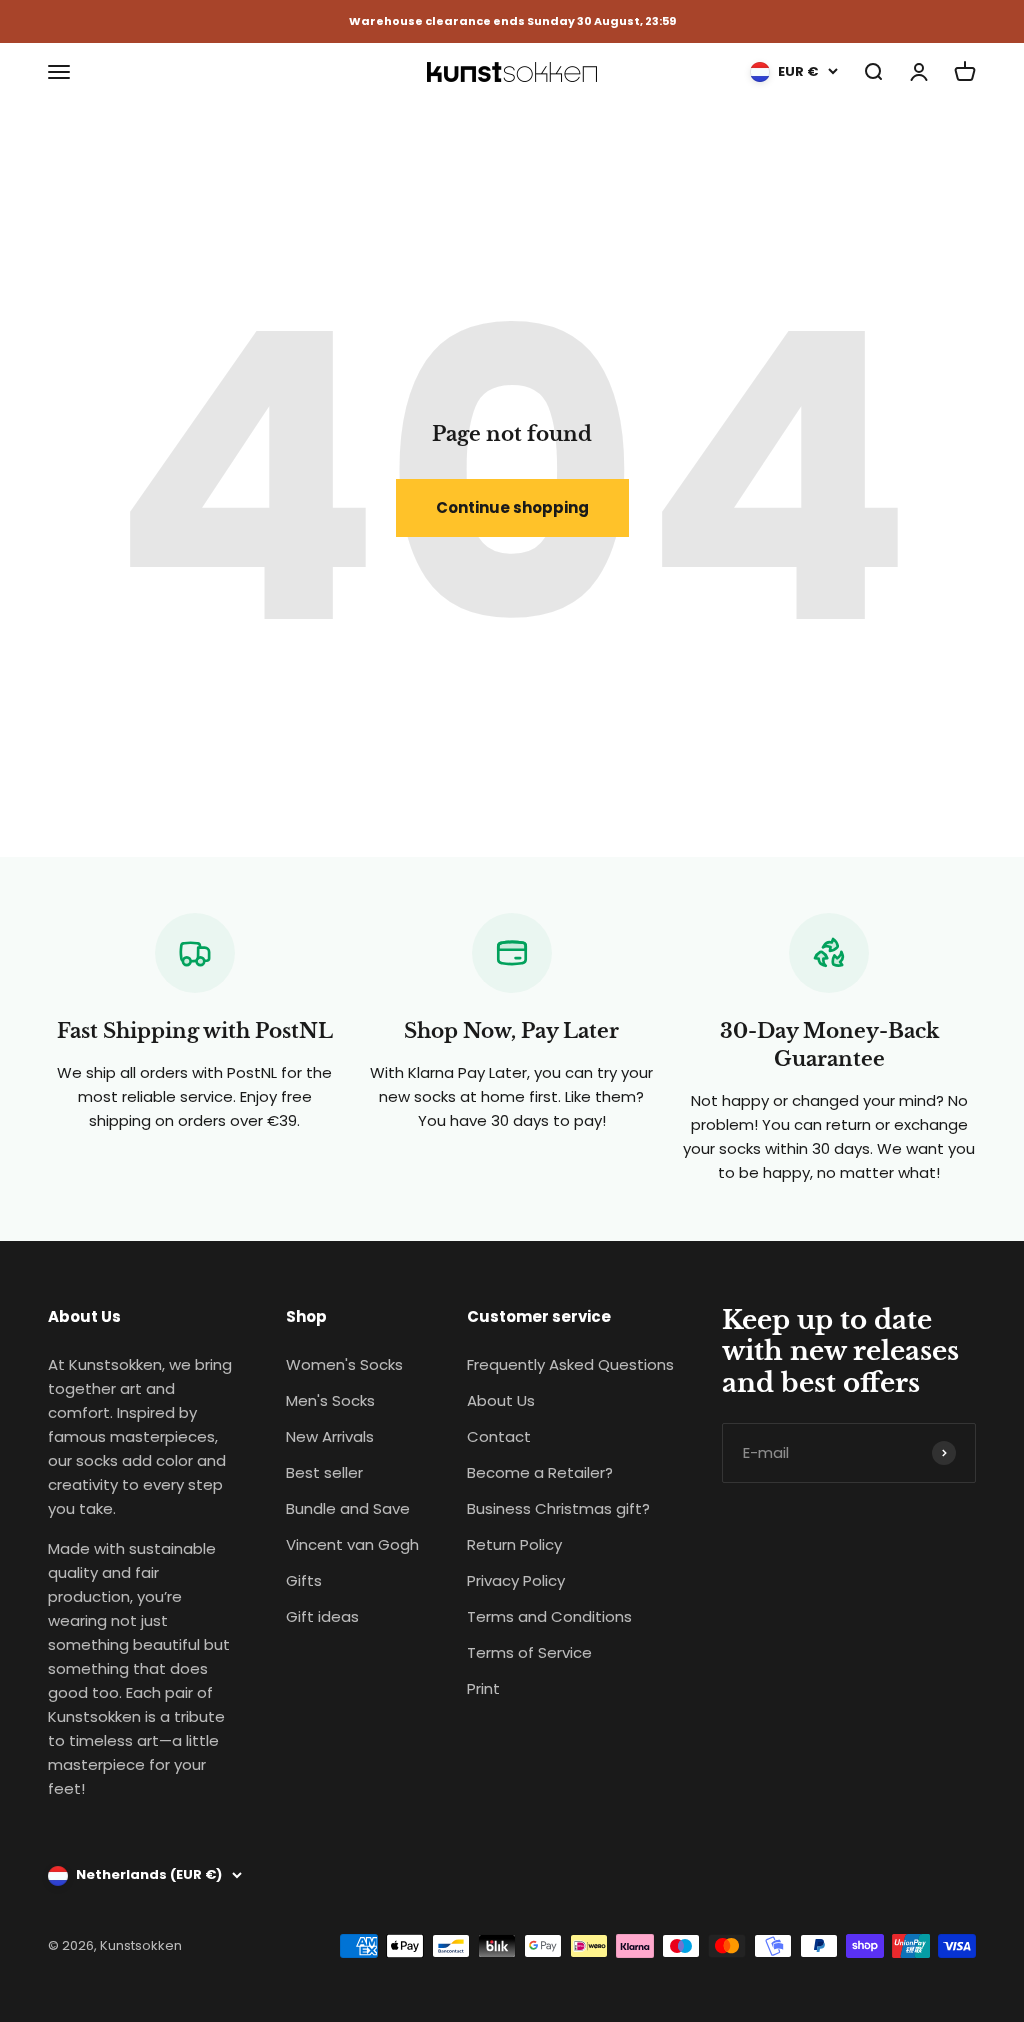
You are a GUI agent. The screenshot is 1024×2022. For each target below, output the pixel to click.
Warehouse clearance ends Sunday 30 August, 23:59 (512, 21)
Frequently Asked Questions (570, 1364)
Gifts (304, 1580)
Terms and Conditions (549, 1616)
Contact (499, 1436)
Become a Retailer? (540, 1472)
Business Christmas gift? (558, 1508)
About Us (501, 1400)
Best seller (324, 1472)
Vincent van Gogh (352, 1544)
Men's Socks (330, 1400)
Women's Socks (344, 1364)
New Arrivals (330, 1436)
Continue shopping (512, 507)
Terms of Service (529, 1652)
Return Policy (514, 1544)
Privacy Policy (516, 1580)
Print (483, 1688)
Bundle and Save (348, 1508)
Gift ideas (322, 1616)
